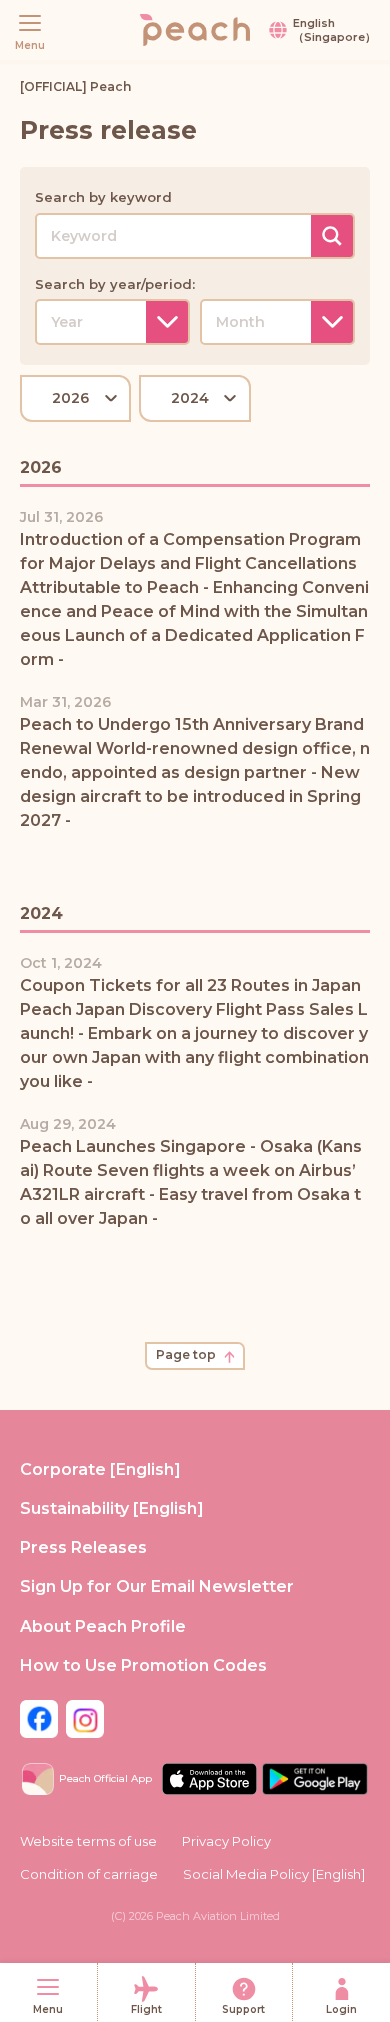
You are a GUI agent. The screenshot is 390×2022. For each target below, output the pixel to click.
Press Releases (83, 1547)
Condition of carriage (89, 1874)
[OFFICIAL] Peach (75, 86)
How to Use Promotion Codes (143, 1665)
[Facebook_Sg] (39, 1717)
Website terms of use (88, 1841)
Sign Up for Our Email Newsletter (157, 1586)
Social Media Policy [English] (274, 1874)
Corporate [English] (100, 1469)
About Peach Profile (103, 1626)
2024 (190, 398)
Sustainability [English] (112, 1508)
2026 (70, 398)
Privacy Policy (226, 1841)
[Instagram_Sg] (85, 1717)
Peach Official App (105, 1778)
